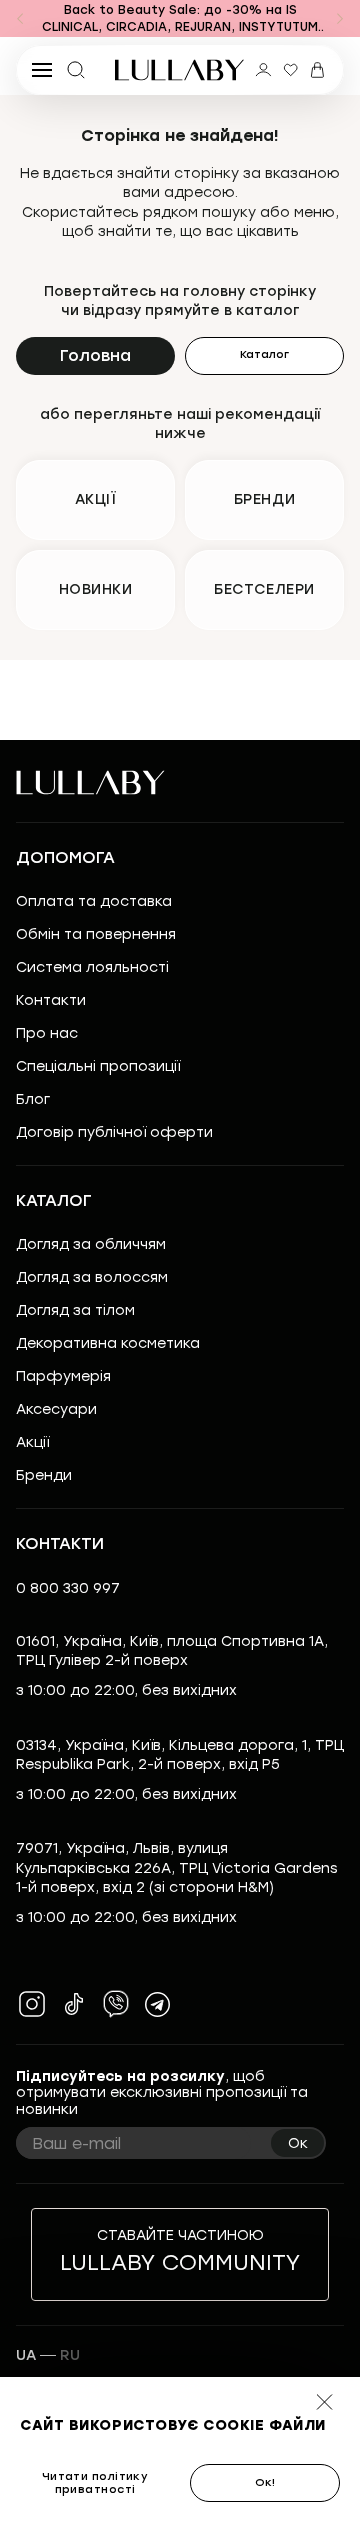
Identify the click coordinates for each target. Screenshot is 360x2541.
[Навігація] (20, 19)
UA (26, 2355)
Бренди (44, 1475)
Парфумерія (63, 1376)
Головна (95, 355)
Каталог (264, 354)
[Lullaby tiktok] (74, 2004)
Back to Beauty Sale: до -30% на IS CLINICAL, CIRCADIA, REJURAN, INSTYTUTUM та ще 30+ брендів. (180, 20)
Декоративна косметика (108, 1343)
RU (70, 2355)
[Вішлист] (290, 70)
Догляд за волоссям (92, 1277)
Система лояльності (92, 967)
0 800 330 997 (68, 1588)
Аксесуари (56, 1409)
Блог (33, 1099)
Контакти (51, 1000)
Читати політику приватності (95, 2483)
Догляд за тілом (75, 1310)
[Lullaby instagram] (32, 2004)
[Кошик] (317, 70)
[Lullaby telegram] (158, 2004)
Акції (32, 1442)
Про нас (47, 1033)
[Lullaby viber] (116, 2004)
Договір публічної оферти (114, 1132)
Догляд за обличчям (91, 1244)
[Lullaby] (180, 70)
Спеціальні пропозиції (98, 1066)
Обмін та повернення (96, 934)
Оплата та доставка (94, 901)
